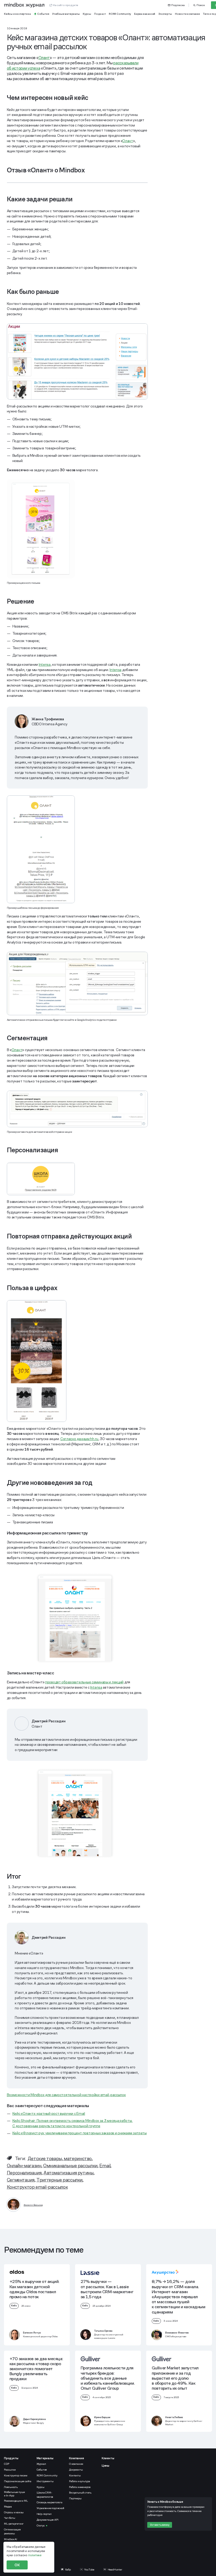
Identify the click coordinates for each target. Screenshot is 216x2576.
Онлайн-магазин (24, 2166)
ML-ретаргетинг (14, 2524)
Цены (105, 2466)
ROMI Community (47, 2475)
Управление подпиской (50, 2508)
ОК (17, 2565)
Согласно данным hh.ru (79, 1439)
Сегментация (21, 2180)
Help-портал (44, 2514)
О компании (76, 2464)
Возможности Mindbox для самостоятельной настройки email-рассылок (66, 2095)
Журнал (41, 2464)
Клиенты (108, 2458)
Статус (41, 2526)
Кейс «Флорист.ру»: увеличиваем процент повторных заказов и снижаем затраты (80, 2133)
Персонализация (24, 2173)
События (42, 2470)
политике (35, 2555)
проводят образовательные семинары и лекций (84, 1682)
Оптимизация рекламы (12, 2531)
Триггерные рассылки (59, 2180)
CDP (6, 2464)
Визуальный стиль (80, 2493)
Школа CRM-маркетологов (45, 2495)
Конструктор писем (16, 2475)
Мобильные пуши (15, 2494)
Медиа (8, 2507)
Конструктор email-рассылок (37, 2187)
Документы (76, 2470)
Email (105, 2166)
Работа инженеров (80, 2487)
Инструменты (45, 2481)
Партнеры (75, 2498)
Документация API (48, 2520)
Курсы (41, 2487)
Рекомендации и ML (16, 2501)
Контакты (75, 2475)
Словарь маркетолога (50, 2502)
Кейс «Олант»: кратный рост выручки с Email (49, 2113)
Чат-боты (9, 2518)
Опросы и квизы (14, 2512)
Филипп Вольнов (33, 2205)
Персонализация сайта (18, 2481)
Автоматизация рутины (68, 2173)
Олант (44, 58)
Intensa (45, 664)
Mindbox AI (11, 2539)
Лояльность (11, 2487)
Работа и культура (80, 2481)
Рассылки (10, 2470)
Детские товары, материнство (60, 2158)
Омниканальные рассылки (70, 2166)
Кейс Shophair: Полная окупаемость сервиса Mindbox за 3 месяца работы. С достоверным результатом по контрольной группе (73, 2123)
